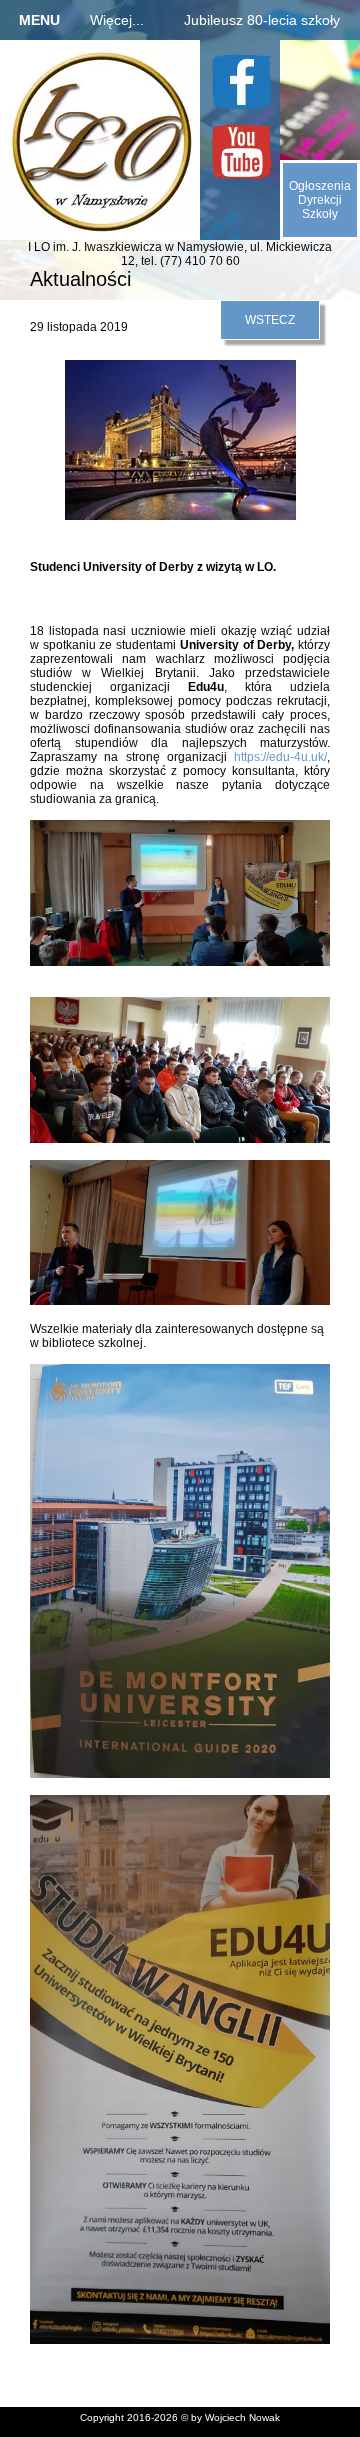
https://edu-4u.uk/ (280, 757)
